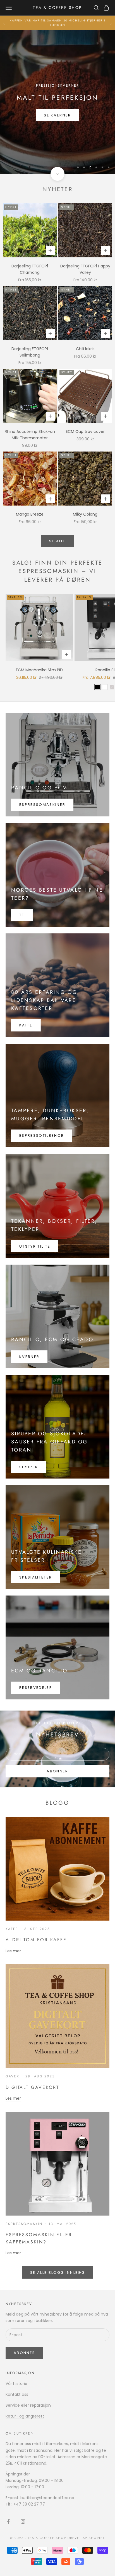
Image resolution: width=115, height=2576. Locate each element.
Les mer (13, 1951)
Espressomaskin (24, 2224)
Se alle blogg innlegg (57, 2273)
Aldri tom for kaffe (36, 1940)
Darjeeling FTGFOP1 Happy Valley (85, 269)
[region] (57, 102)
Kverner (29, 1357)
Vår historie (16, 2384)
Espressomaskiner (42, 805)
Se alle (57, 541)
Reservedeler (36, 1688)
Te (22, 915)
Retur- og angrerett (25, 2416)
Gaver (12, 2076)
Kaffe (26, 1025)
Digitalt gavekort (32, 2087)
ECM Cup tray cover (85, 431)
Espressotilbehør (42, 1135)
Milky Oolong (85, 514)
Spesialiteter (36, 1577)
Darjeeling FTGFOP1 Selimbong (30, 352)
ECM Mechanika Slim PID (39, 670)
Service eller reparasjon (28, 2405)
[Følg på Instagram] (23, 2521)
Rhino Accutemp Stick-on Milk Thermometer (30, 435)
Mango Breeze (30, 514)
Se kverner (57, 115)
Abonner (57, 1771)
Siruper (29, 1467)
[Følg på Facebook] (8, 2521)
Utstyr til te (35, 1246)
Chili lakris (85, 349)
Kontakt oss (17, 2394)
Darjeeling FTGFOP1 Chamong (30, 269)
